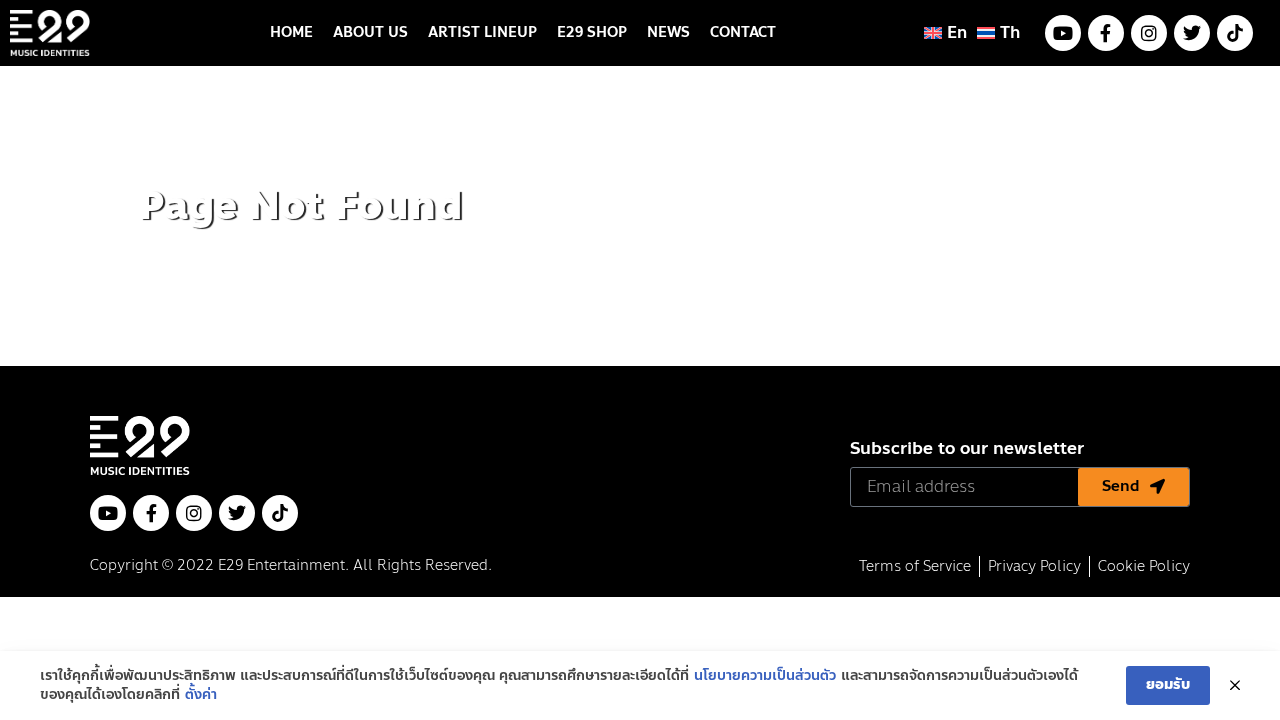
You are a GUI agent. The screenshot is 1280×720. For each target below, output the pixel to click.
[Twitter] (1192, 33)
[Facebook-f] (1106, 33)
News (668, 32)
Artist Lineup (482, 32)
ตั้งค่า (201, 695)
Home (291, 32)
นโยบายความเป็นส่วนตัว (765, 676)
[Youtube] (1063, 33)
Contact (743, 32)
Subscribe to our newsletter (967, 450)
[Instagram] (1149, 33)
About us (370, 32)
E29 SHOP (592, 32)
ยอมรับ (1168, 684)
